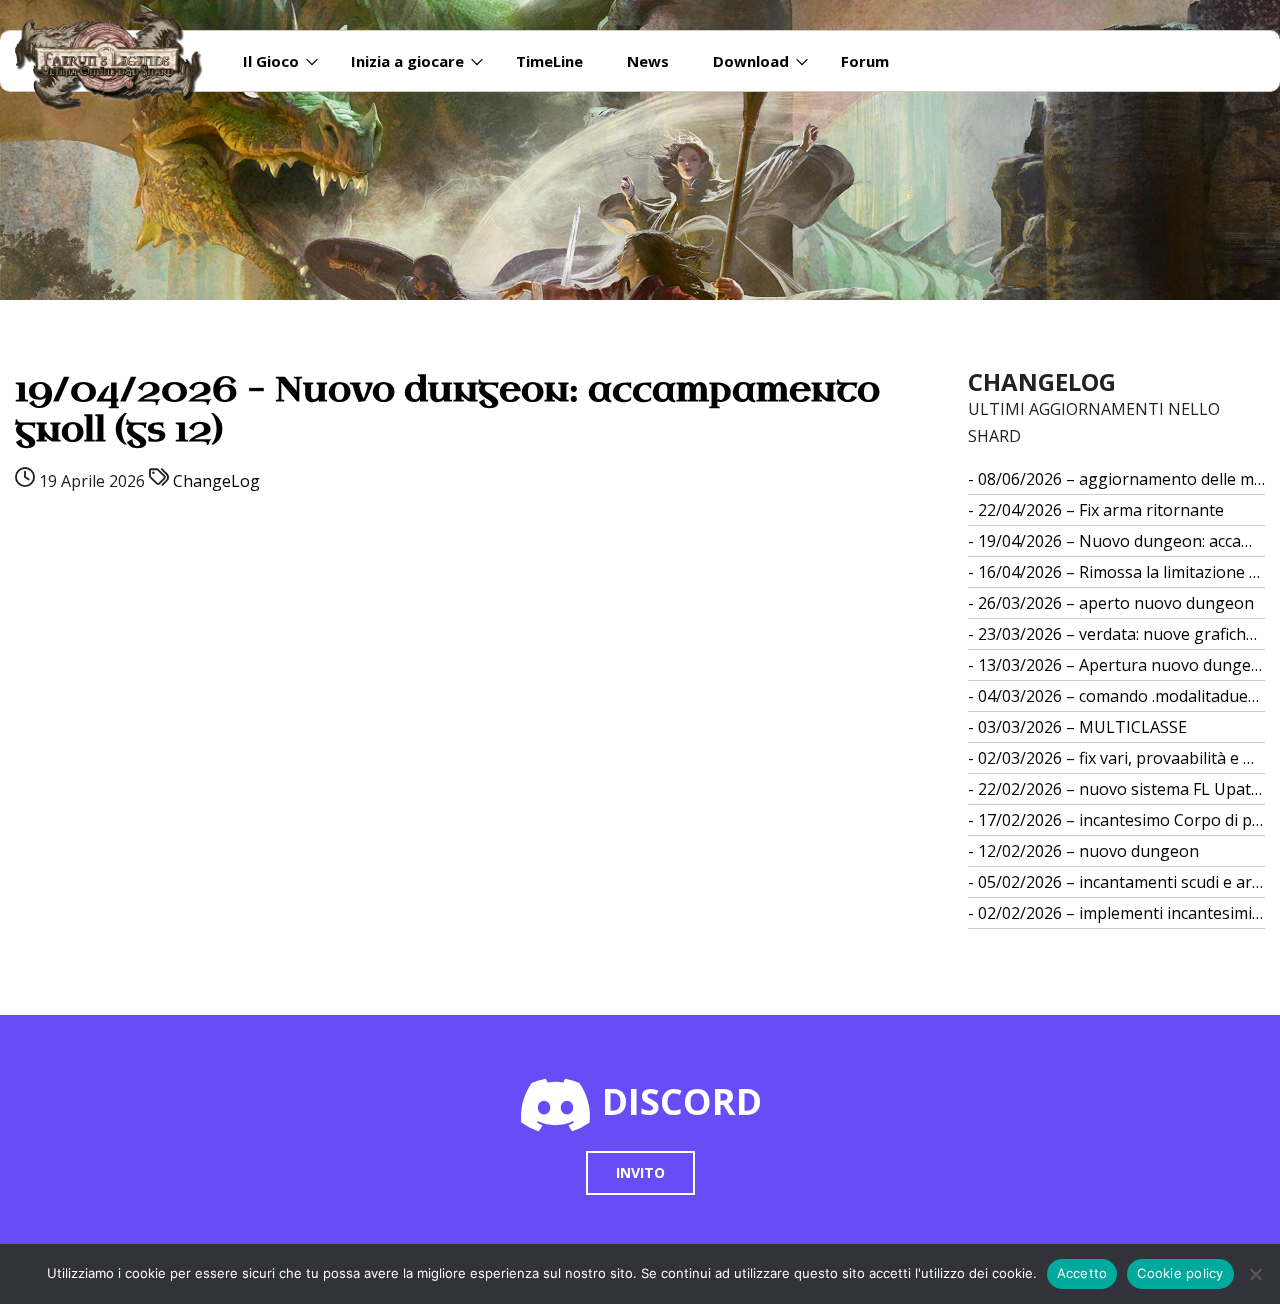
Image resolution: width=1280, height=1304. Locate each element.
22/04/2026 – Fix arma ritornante (1101, 510)
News (648, 61)
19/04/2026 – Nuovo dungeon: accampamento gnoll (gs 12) (1122, 541)
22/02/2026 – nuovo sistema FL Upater (1122, 789)
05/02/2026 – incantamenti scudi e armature (1122, 882)
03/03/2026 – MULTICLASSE (1082, 727)
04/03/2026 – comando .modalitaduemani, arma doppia (1122, 696)
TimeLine (549, 61)
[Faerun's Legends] (119, 61)
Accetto (1082, 1273)
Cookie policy (1180, 1273)
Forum (865, 61)
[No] (1255, 1274)
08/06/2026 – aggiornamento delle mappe (1122, 479)
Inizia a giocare (407, 61)
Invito (640, 1172)
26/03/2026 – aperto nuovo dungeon (1116, 603)
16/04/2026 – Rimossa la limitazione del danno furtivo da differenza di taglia (1122, 572)
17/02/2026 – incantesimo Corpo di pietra (1122, 820)
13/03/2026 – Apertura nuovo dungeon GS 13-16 (1122, 665)
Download (751, 61)
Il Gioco (271, 61)
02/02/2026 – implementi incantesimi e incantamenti (1122, 913)
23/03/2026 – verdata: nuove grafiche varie (1122, 634)
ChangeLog (216, 481)
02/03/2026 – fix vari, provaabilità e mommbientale (1122, 758)
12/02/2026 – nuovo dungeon (1088, 851)
